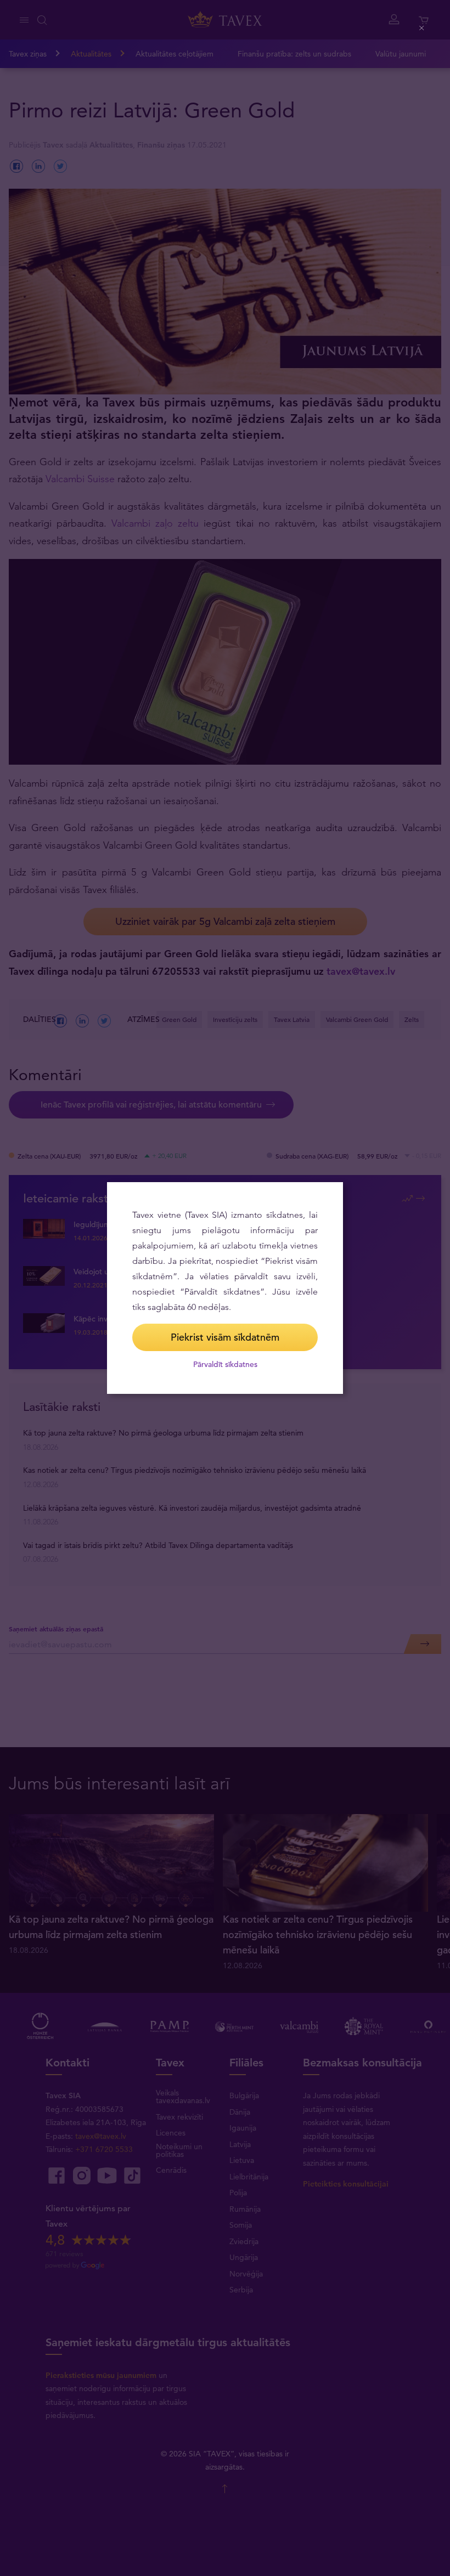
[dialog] (225, 1288)
